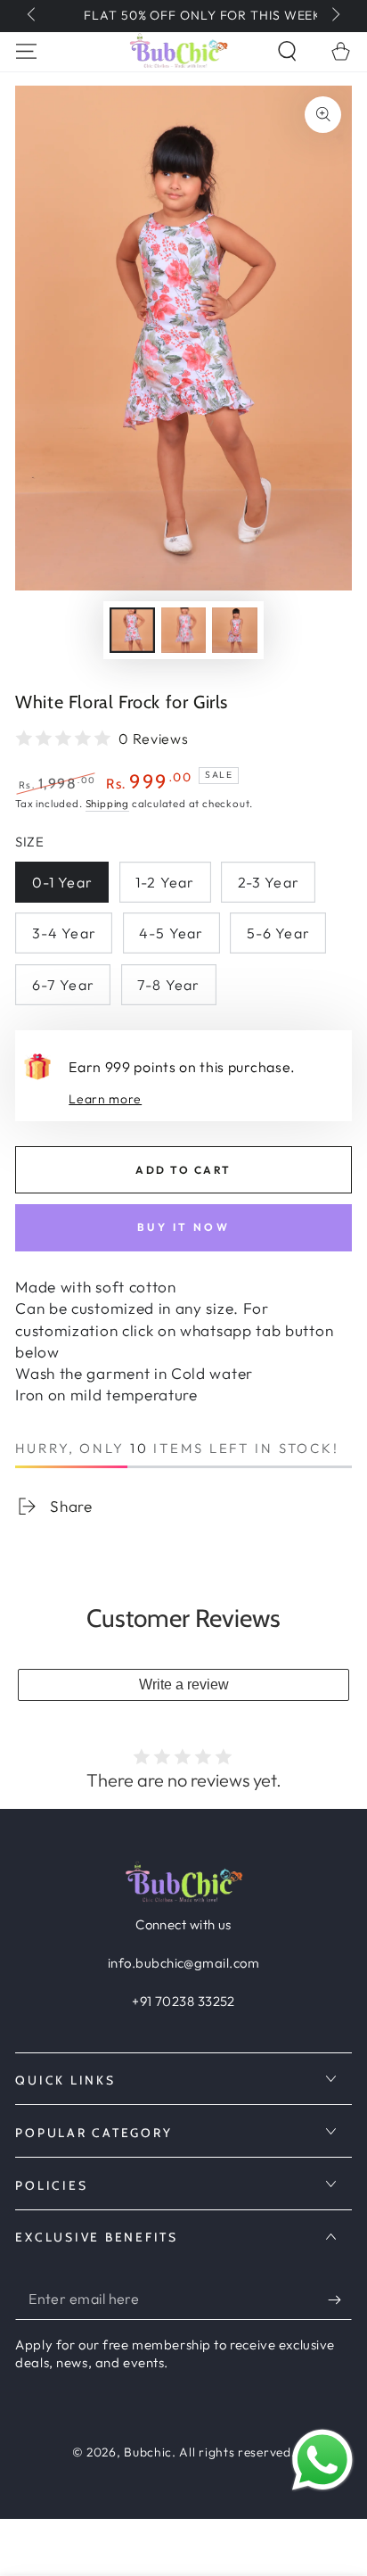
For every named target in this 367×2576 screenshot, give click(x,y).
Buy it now (184, 1227)
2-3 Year (269, 882)
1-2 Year (165, 882)
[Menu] (27, 51)
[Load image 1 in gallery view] (132, 631)
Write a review (184, 1684)
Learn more (105, 1099)
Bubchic (148, 2452)
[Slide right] (334, 16)
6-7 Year (63, 985)
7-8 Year (168, 985)
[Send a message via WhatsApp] (322, 2460)
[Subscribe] (339, 2300)
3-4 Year (64, 933)
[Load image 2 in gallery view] (184, 631)
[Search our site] (287, 51)
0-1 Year (62, 882)
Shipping (107, 803)
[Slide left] (33, 16)
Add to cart (183, 1170)
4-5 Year (171, 933)
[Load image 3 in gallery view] (235, 631)
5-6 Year (278, 933)
